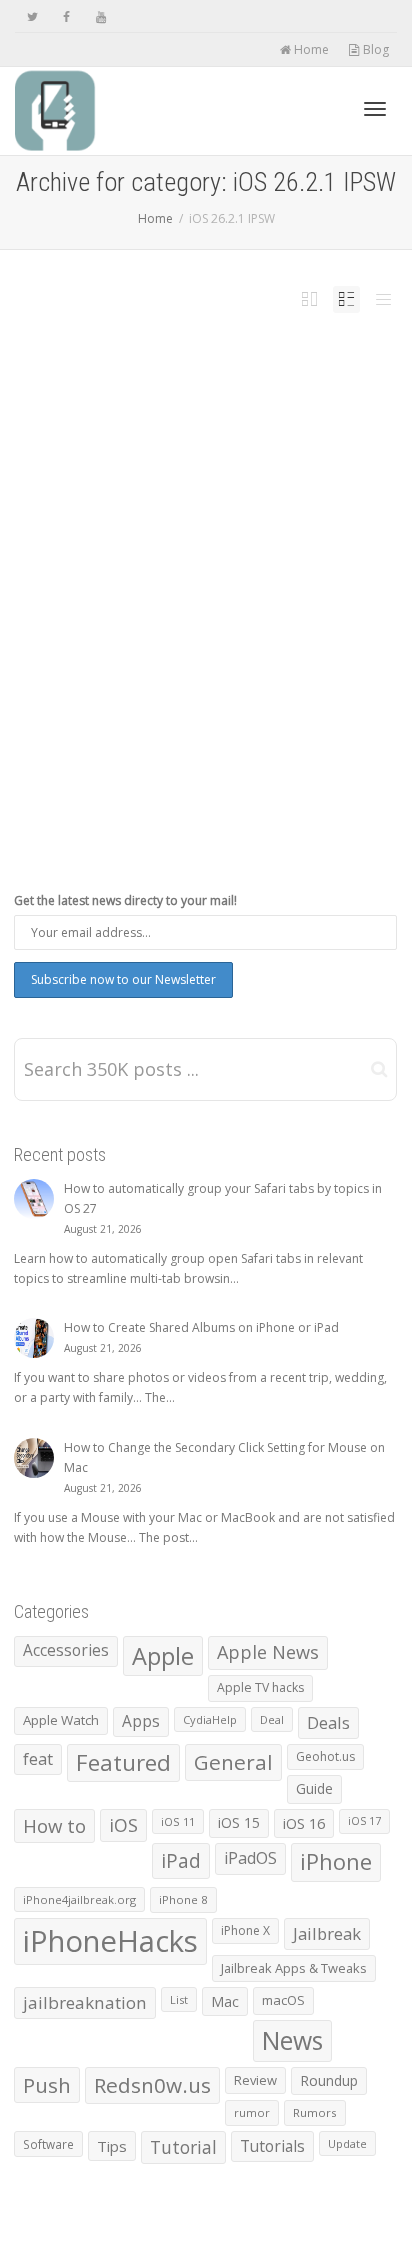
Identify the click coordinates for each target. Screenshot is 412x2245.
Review (255, 2080)
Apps (141, 1721)
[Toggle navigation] (375, 109)
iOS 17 (364, 1821)
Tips (112, 2146)
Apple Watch (61, 1720)
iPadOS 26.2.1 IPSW (150, 616)
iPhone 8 (183, 1899)
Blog (374, 49)
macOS (283, 2000)
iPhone (188, 616)
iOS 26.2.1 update (276, 604)
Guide (314, 1788)
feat (38, 1759)
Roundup (329, 2080)
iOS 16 (304, 1823)
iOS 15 (239, 1822)
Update (347, 2143)
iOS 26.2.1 (195, 604)
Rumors (315, 2112)
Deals (328, 1722)
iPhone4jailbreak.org (79, 1899)
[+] (206, 510)
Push (47, 2085)
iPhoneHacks (110, 1941)
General (233, 1762)
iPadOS (250, 1858)
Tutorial (183, 2147)
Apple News (268, 1652)
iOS (123, 1825)
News (208, 616)
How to (54, 1825)
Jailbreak (327, 1933)
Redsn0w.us (152, 2085)
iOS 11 (178, 1821)
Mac (225, 2001)
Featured (123, 1762)
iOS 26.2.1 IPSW (230, 604)
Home (310, 49)
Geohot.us (325, 1756)
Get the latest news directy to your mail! (125, 900)
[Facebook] (66, 16)
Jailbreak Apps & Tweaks (294, 1968)
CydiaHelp (210, 1719)
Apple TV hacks (260, 1687)
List (179, 1999)
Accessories (66, 1650)
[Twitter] (32, 16)
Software (48, 2144)
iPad (117, 616)
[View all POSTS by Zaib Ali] (117, 604)
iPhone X (245, 1930)
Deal (272, 1719)
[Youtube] (100, 16)
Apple (163, 1656)
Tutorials (272, 2146)
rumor (252, 2112)
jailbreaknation (85, 2002)
